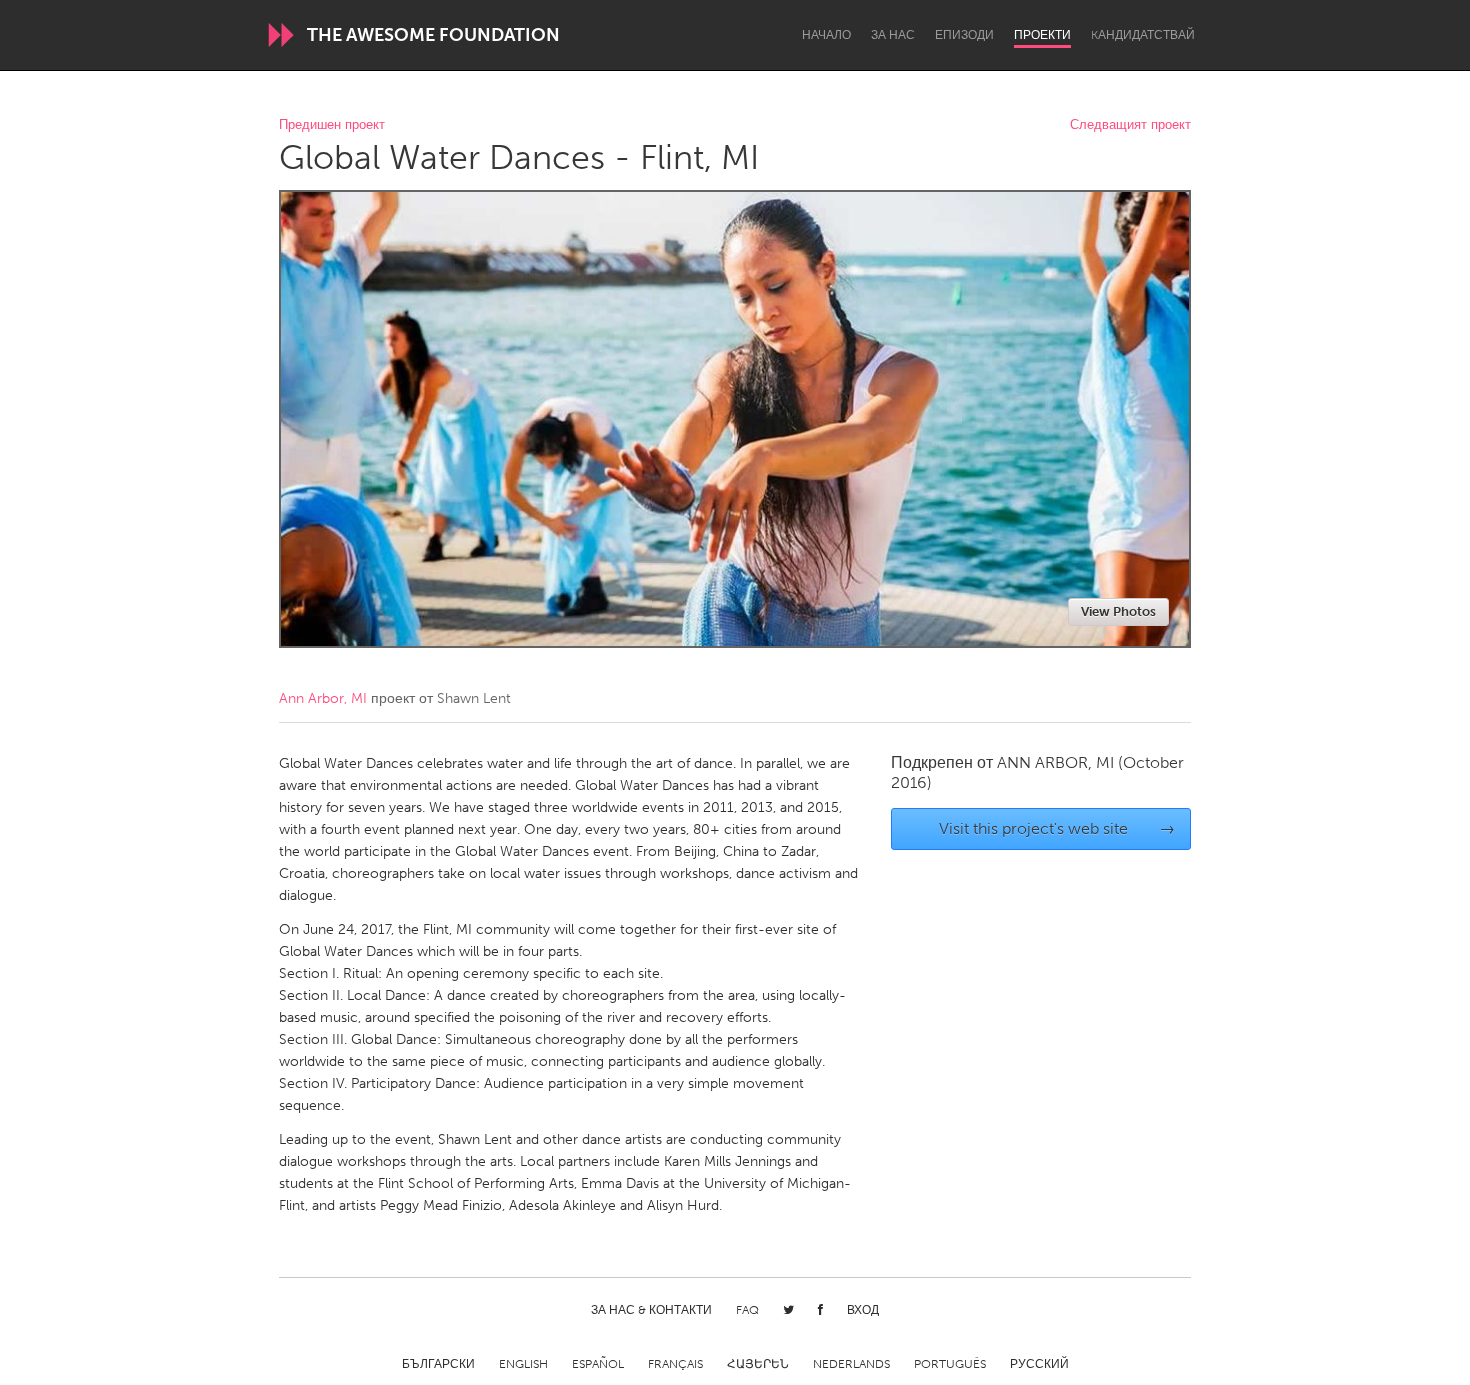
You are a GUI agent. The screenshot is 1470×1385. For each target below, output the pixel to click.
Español (598, 1364)
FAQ (747, 1310)
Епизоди (964, 35)
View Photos (1118, 611)
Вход (863, 1310)
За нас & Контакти (651, 1310)
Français (675, 1364)
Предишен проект (332, 125)
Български (438, 1364)
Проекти (1042, 35)
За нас (893, 35)
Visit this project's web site (1057, 828)
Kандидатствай (1143, 35)
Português (950, 1364)
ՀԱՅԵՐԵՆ (758, 1364)
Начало (826, 35)
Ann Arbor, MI (323, 698)
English (523, 1364)
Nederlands (851, 1364)
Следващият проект (1130, 125)
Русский (1039, 1364)
